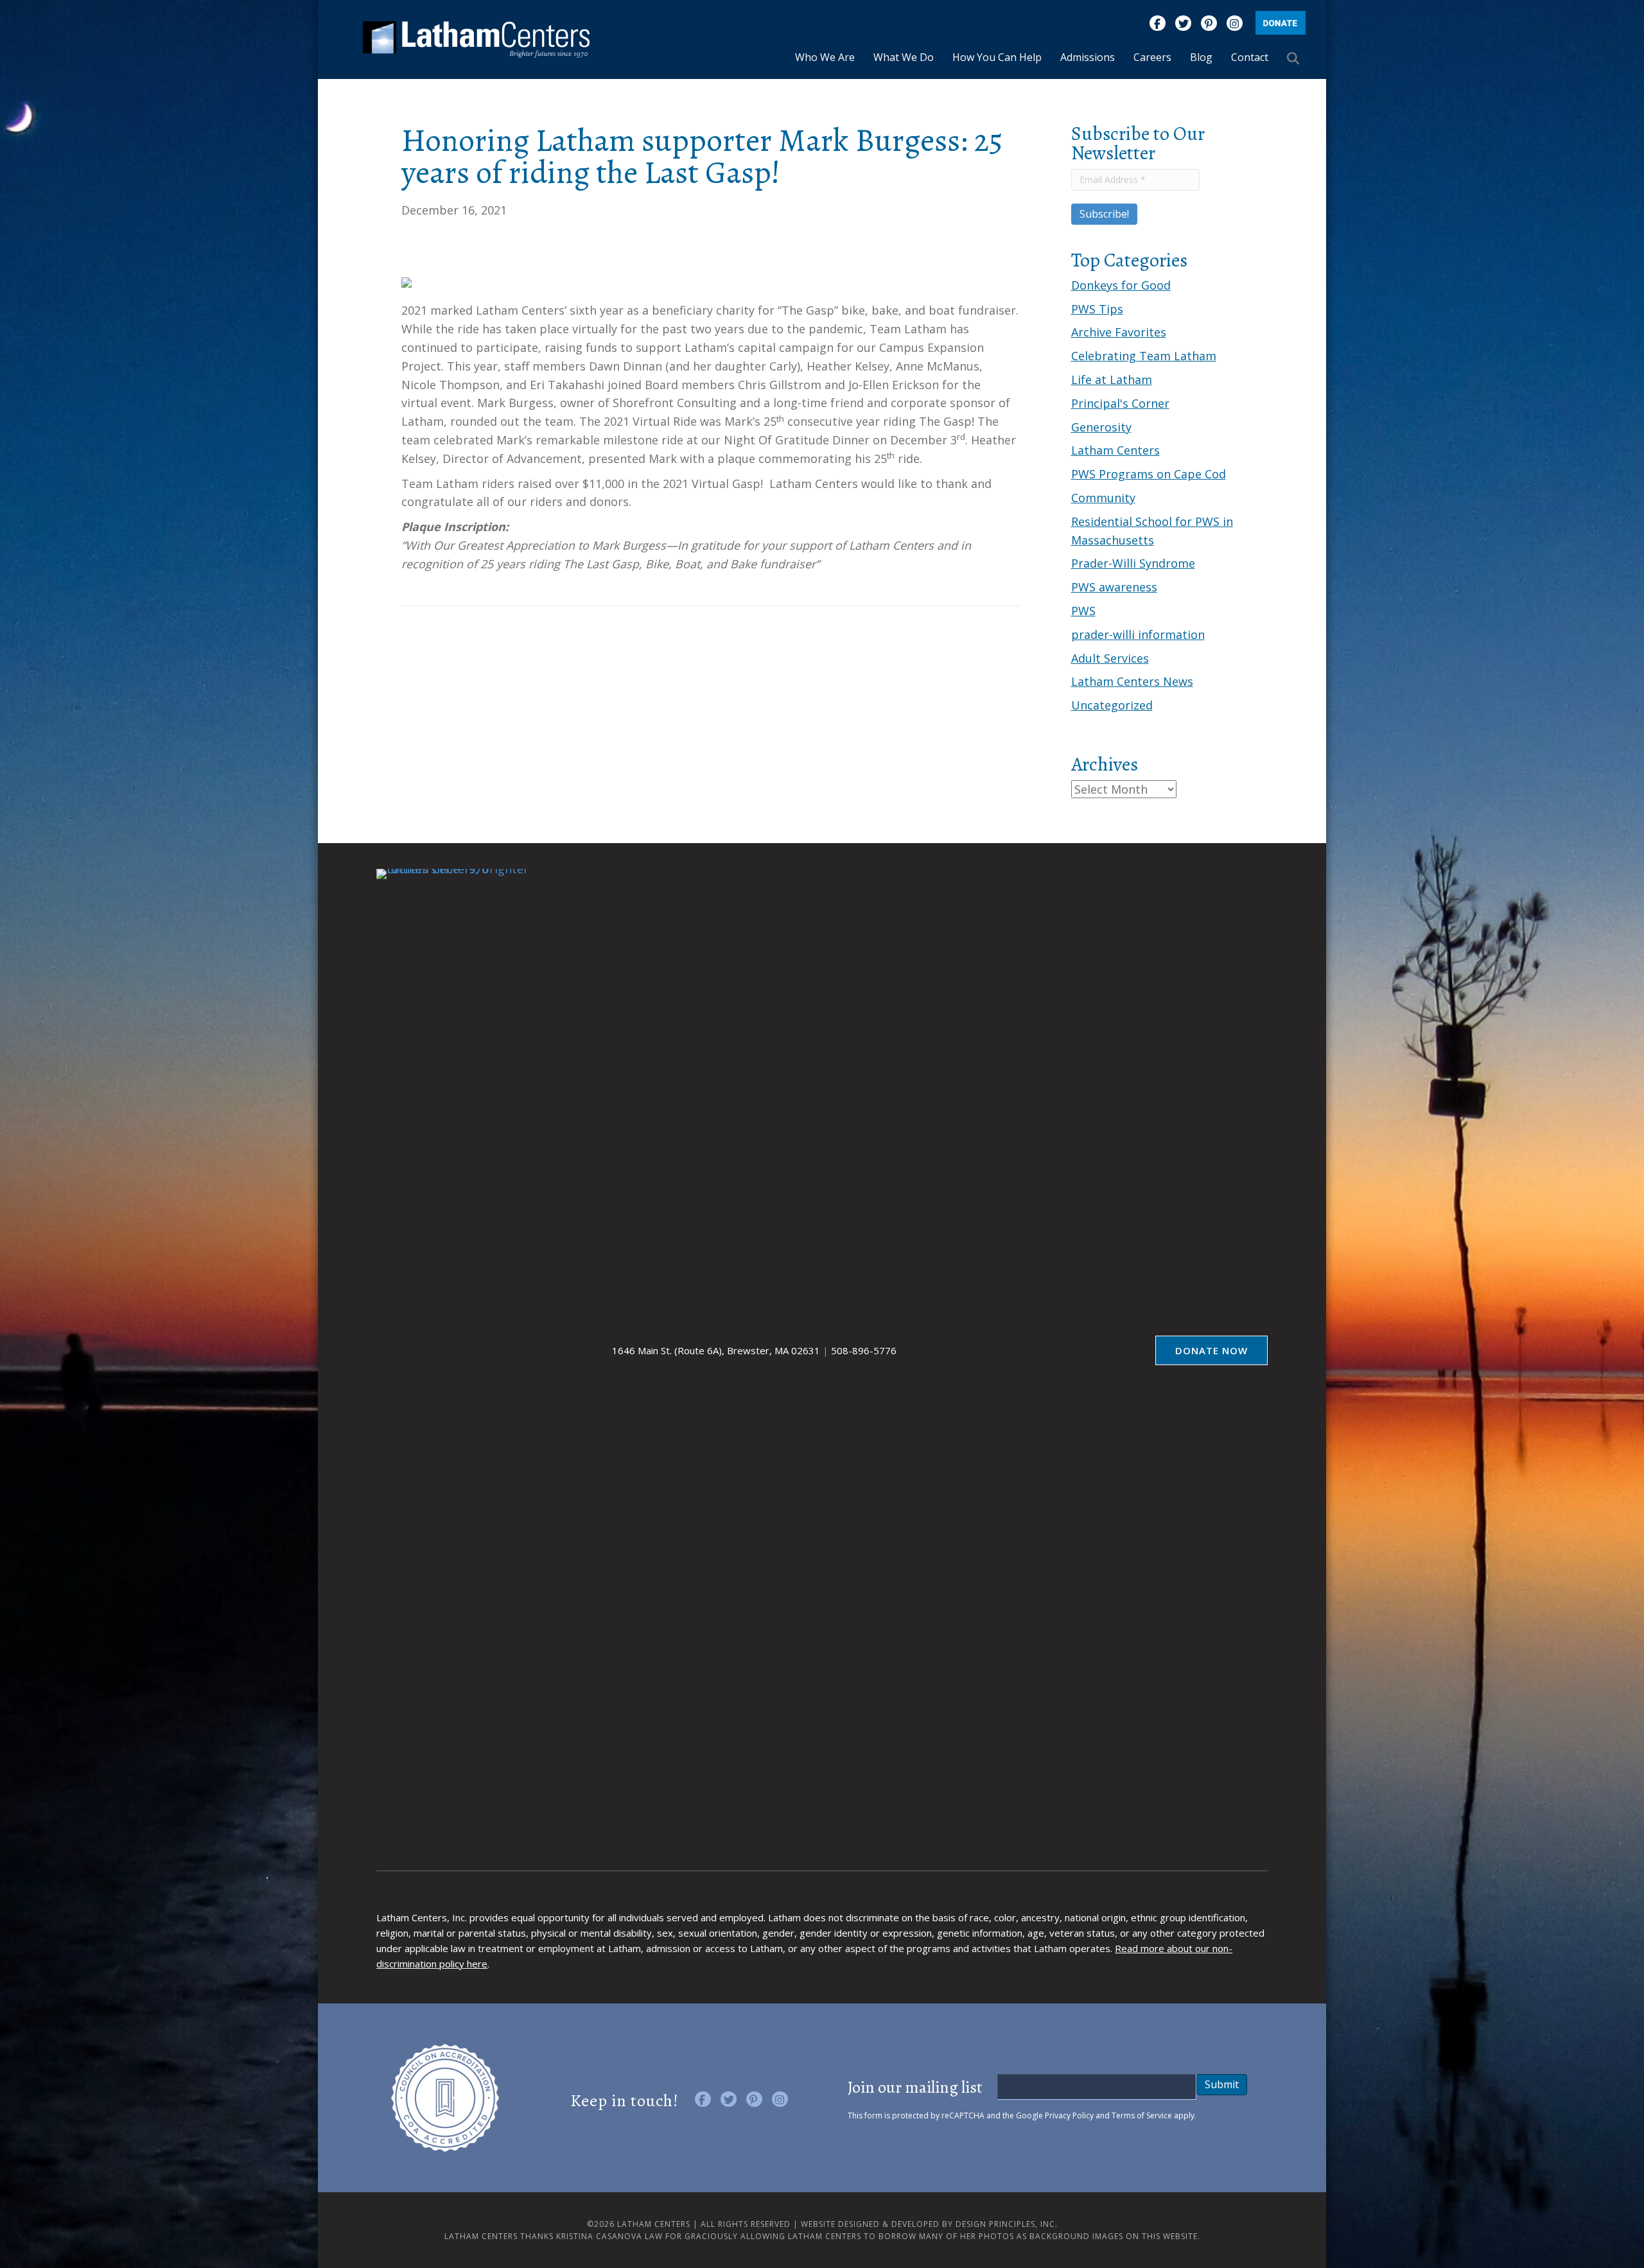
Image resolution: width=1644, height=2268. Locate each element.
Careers (1152, 57)
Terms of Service (1142, 2115)
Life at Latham (1112, 379)
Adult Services (1110, 658)
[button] (1296, 58)
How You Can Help (997, 57)
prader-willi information (1138, 634)
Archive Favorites (1119, 332)
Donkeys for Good (1121, 285)
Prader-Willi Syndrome (1133, 563)
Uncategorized (1112, 705)
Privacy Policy (1069, 2115)
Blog (1201, 57)
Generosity (1101, 427)
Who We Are (825, 57)
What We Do (904, 57)
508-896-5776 (864, 1350)
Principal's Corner (1120, 403)
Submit (1222, 2084)
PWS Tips (1097, 309)
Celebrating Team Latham (1144, 356)
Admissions (1088, 57)
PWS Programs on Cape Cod (1149, 474)
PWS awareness (1114, 587)
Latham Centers (1115, 450)
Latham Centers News (1132, 681)
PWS (1083, 611)
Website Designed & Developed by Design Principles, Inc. (929, 2224)
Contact (1250, 57)
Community (1103, 498)
